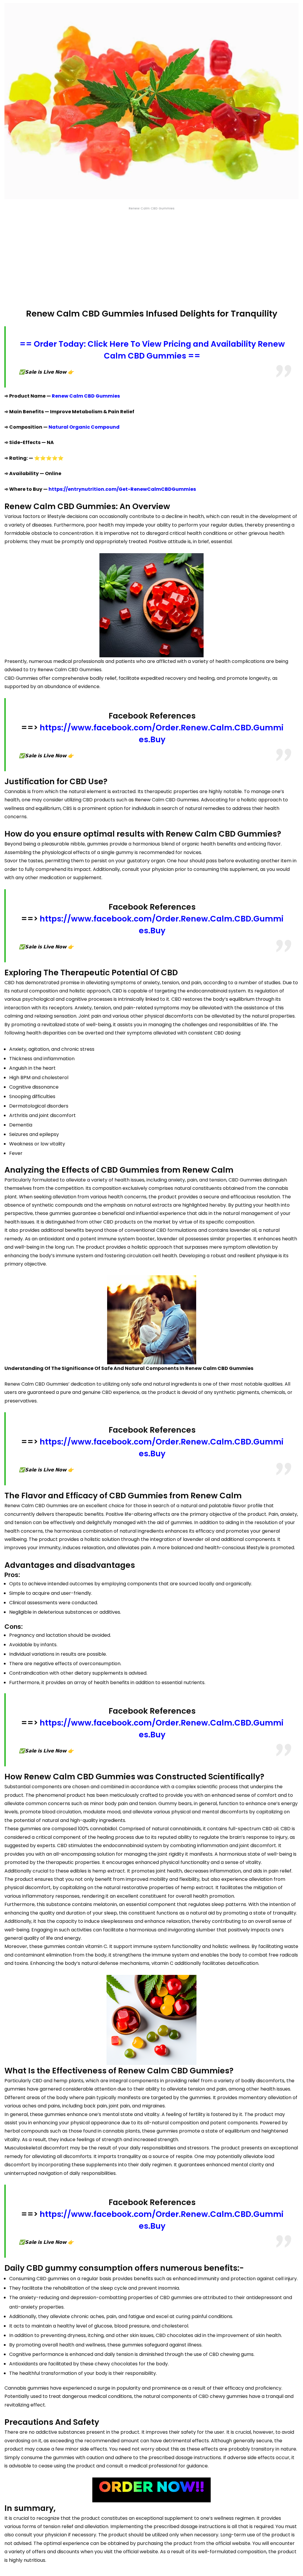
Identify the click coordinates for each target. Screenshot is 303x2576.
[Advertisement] (151, 260)
